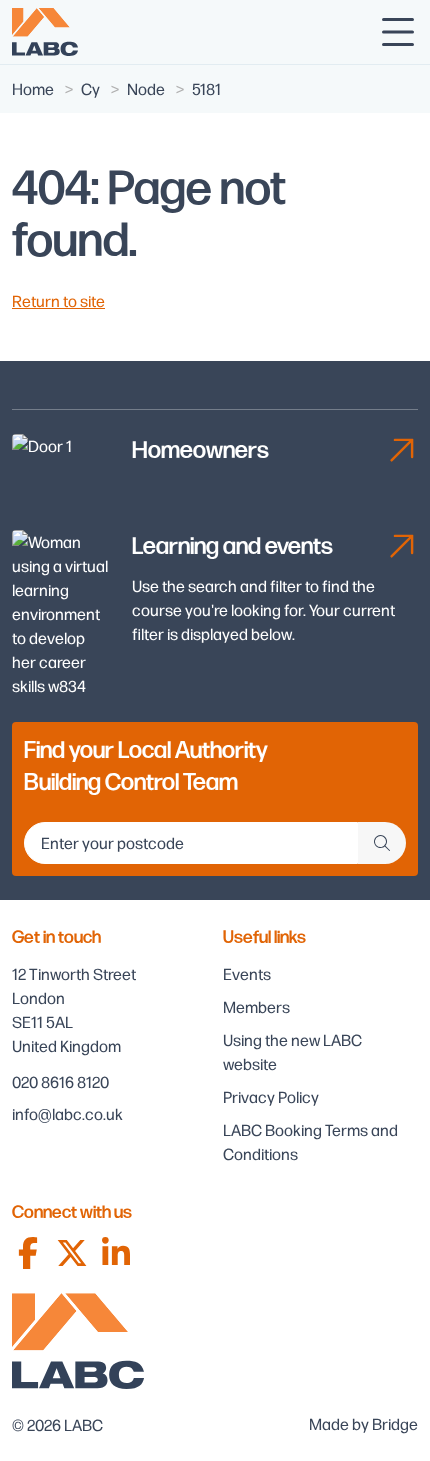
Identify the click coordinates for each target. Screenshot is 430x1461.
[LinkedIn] (116, 1253)
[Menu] (398, 32)
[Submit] (382, 843)
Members (256, 1006)
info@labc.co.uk (67, 1113)
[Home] (45, 32)
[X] (72, 1253)
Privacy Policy (271, 1096)
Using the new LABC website (292, 1051)
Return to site (58, 300)
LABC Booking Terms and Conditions (310, 1141)
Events (247, 973)
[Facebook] (28, 1253)
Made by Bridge (363, 1423)
